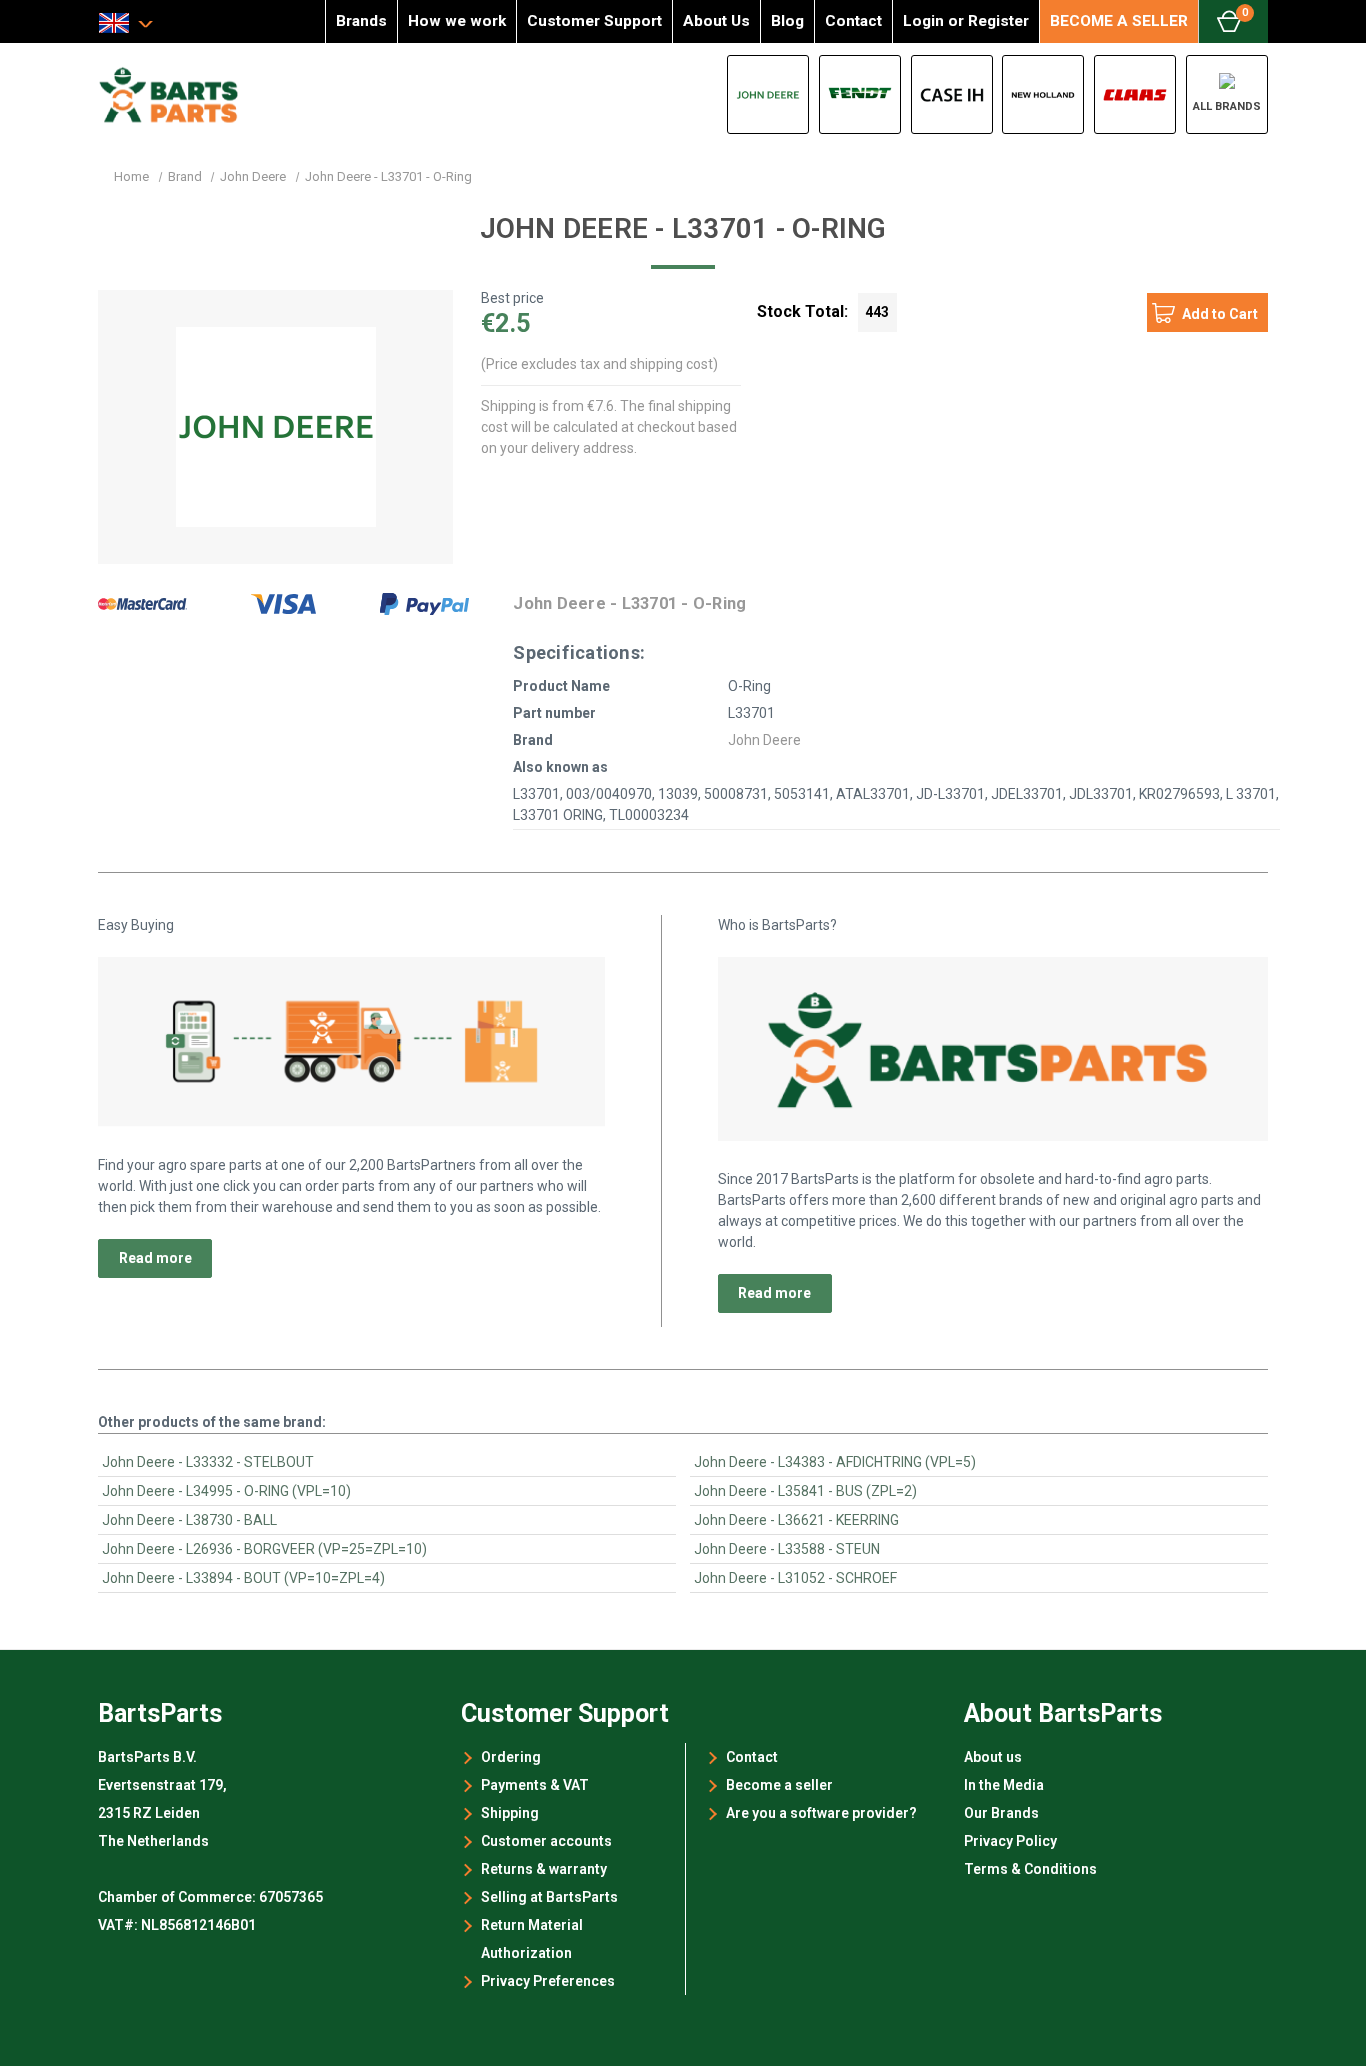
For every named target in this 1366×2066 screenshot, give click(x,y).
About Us (716, 21)
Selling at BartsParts (549, 1897)
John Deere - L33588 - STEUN (787, 1549)
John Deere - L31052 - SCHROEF (795, 1578)
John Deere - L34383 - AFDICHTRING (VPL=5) (835, 1462)
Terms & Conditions (1030, 1869)
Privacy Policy (1010, 1841)
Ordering (511, 1757)
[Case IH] (952, 94)
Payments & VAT (535, 1785)
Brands (361, 21)
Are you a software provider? (821, 1813)
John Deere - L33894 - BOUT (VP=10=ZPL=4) (243, 1578)
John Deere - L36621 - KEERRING (796, 1520)
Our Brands (1001, 1813)
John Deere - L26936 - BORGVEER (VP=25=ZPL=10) (264, 1549)
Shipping (510, 1813)
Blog (787, 21)
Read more (155, 1258)
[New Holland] (1043, 94)
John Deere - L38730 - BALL (189, 1520)
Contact (853, 21)
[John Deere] (768, 94)
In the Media (1004, 1785)
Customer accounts (546, 1841)
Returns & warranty (544, 1869)
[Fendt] (860, 94)
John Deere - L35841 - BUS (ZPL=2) (805, 1491)
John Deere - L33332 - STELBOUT (208, 1462)
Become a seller (779, 1785)
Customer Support (594, 21)
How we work (457, 21)
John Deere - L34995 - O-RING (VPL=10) (226, 1491)
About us (993, 1757)
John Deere (764, 740)
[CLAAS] (1135, 94)
